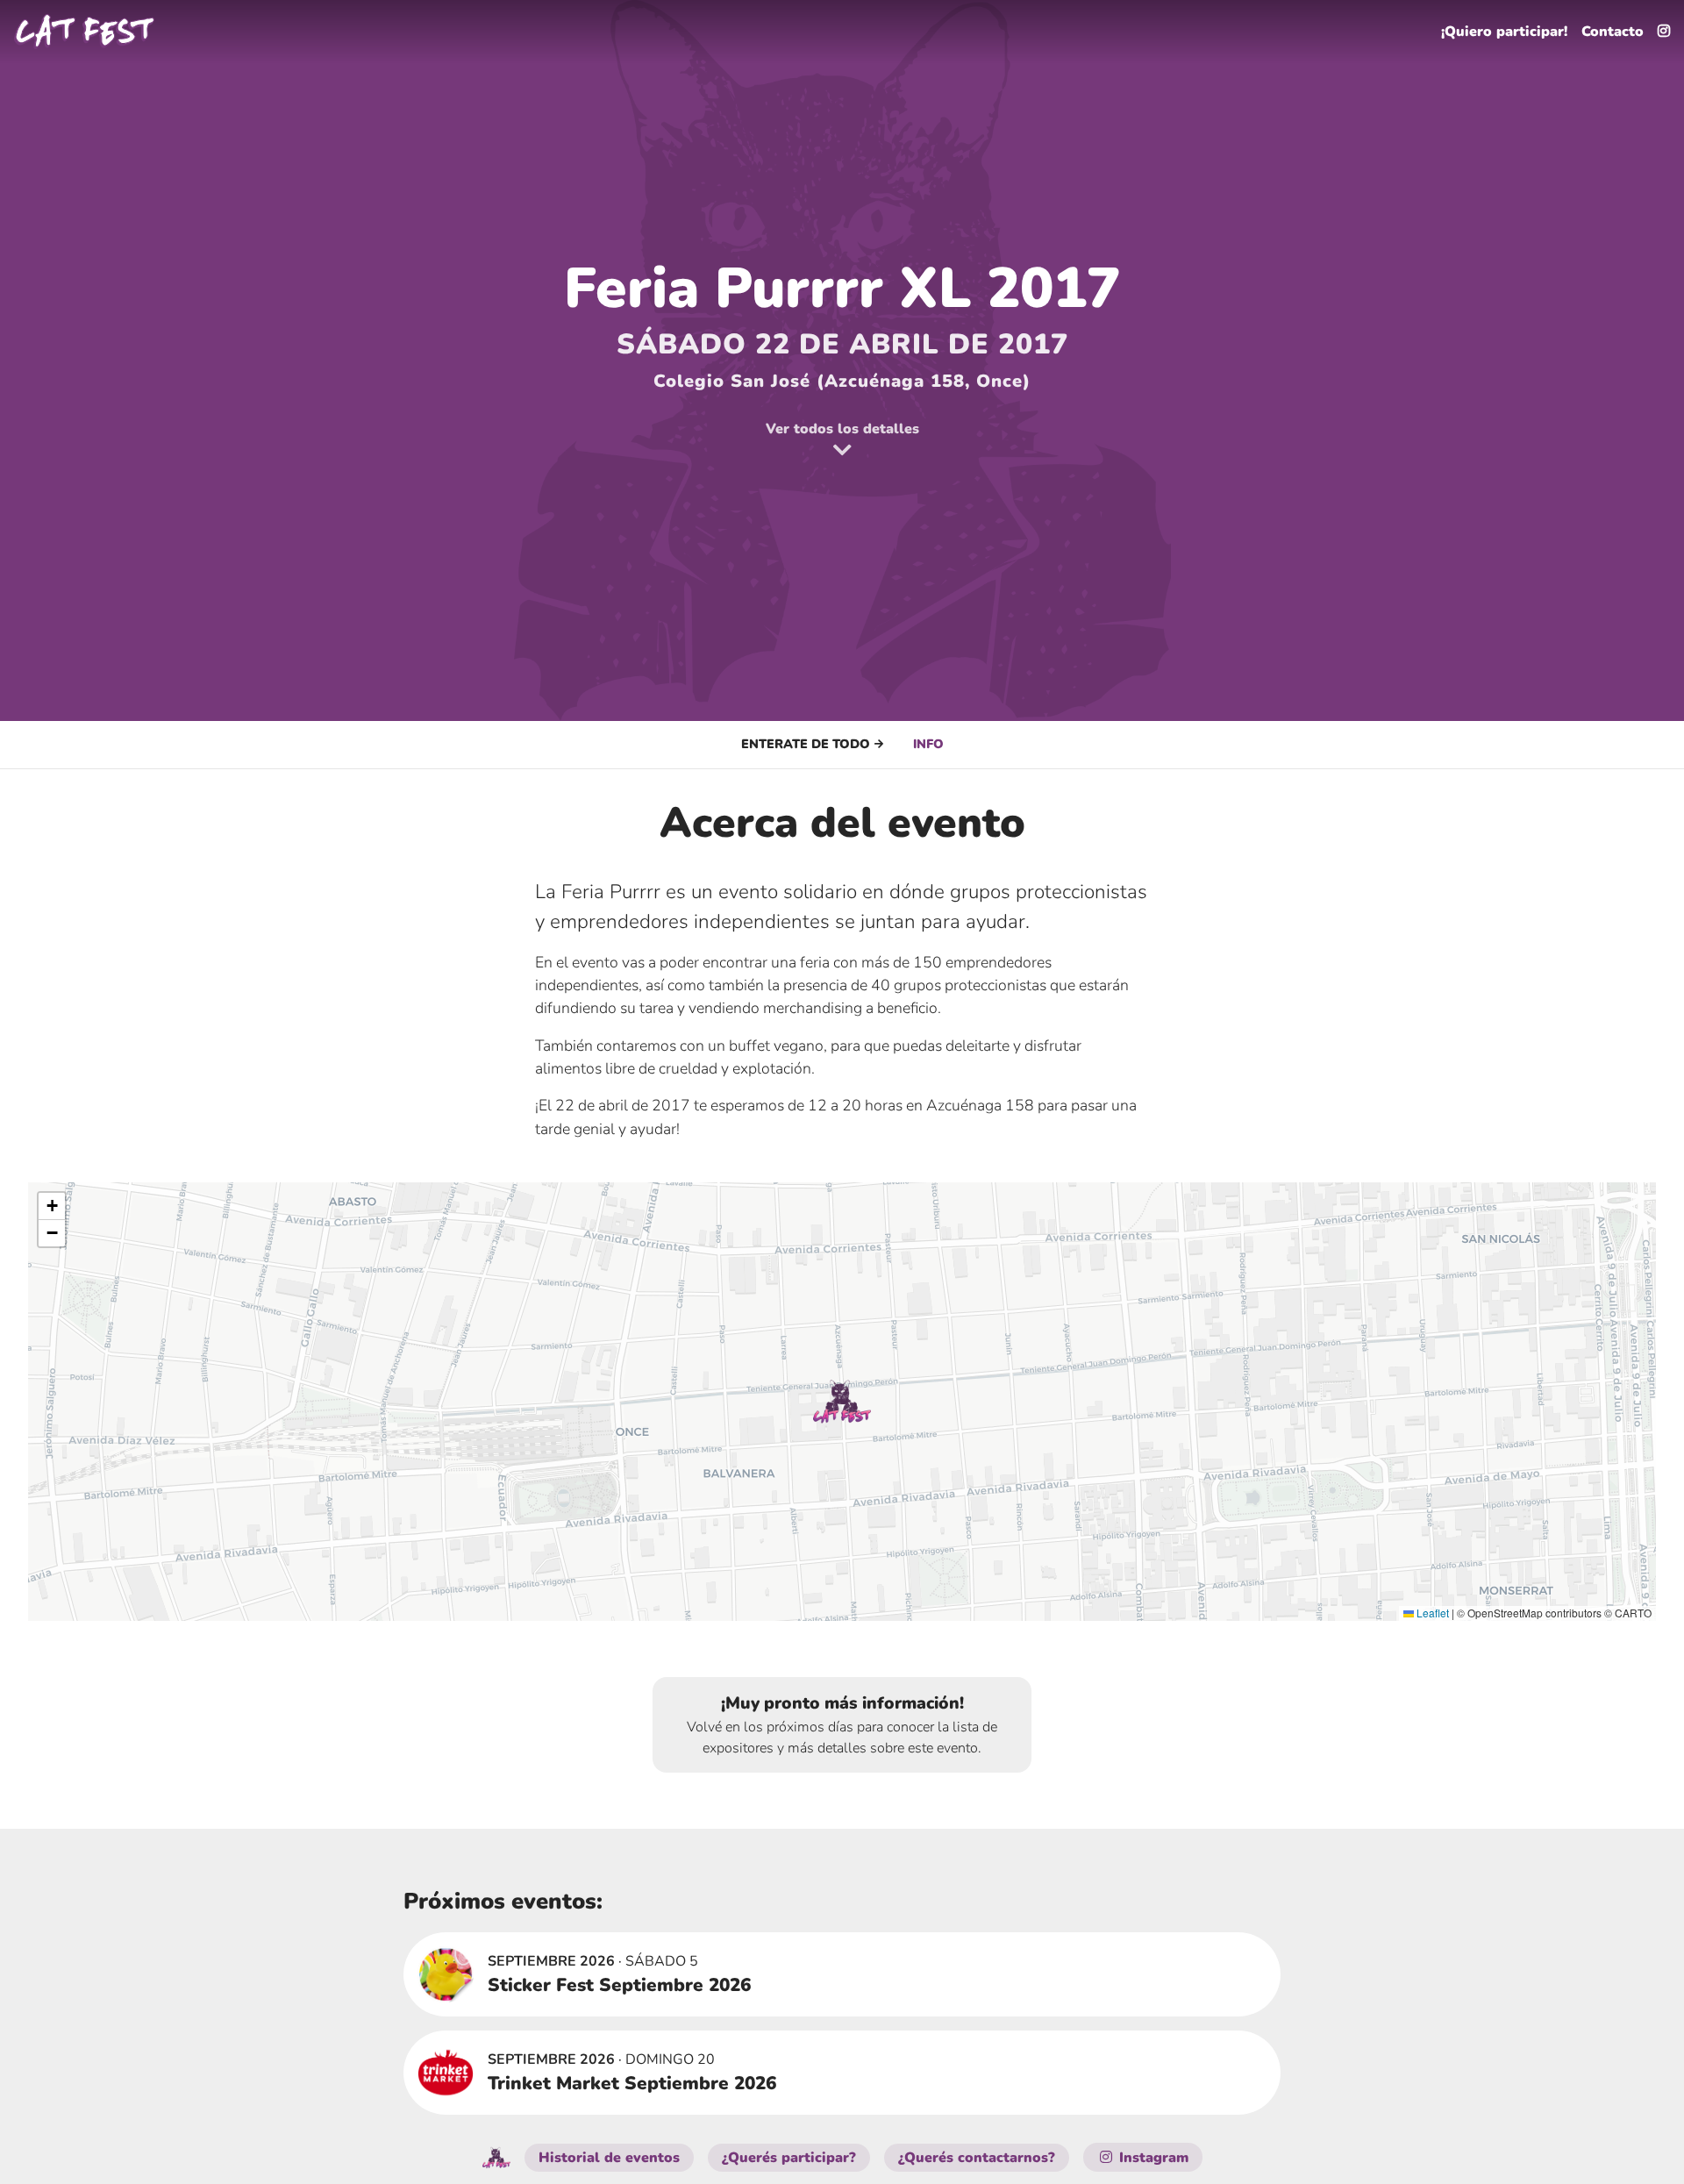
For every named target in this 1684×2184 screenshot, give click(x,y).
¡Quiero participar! (1504, 32)
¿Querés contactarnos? (977, 2158)
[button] (842, 1402)
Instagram (1152, 2158)
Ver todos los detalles (842, 429)
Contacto (1613, 32)
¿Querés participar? (789, 2158)
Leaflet (1431, 1613)
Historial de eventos (609, 2158)
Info (928, 744)
